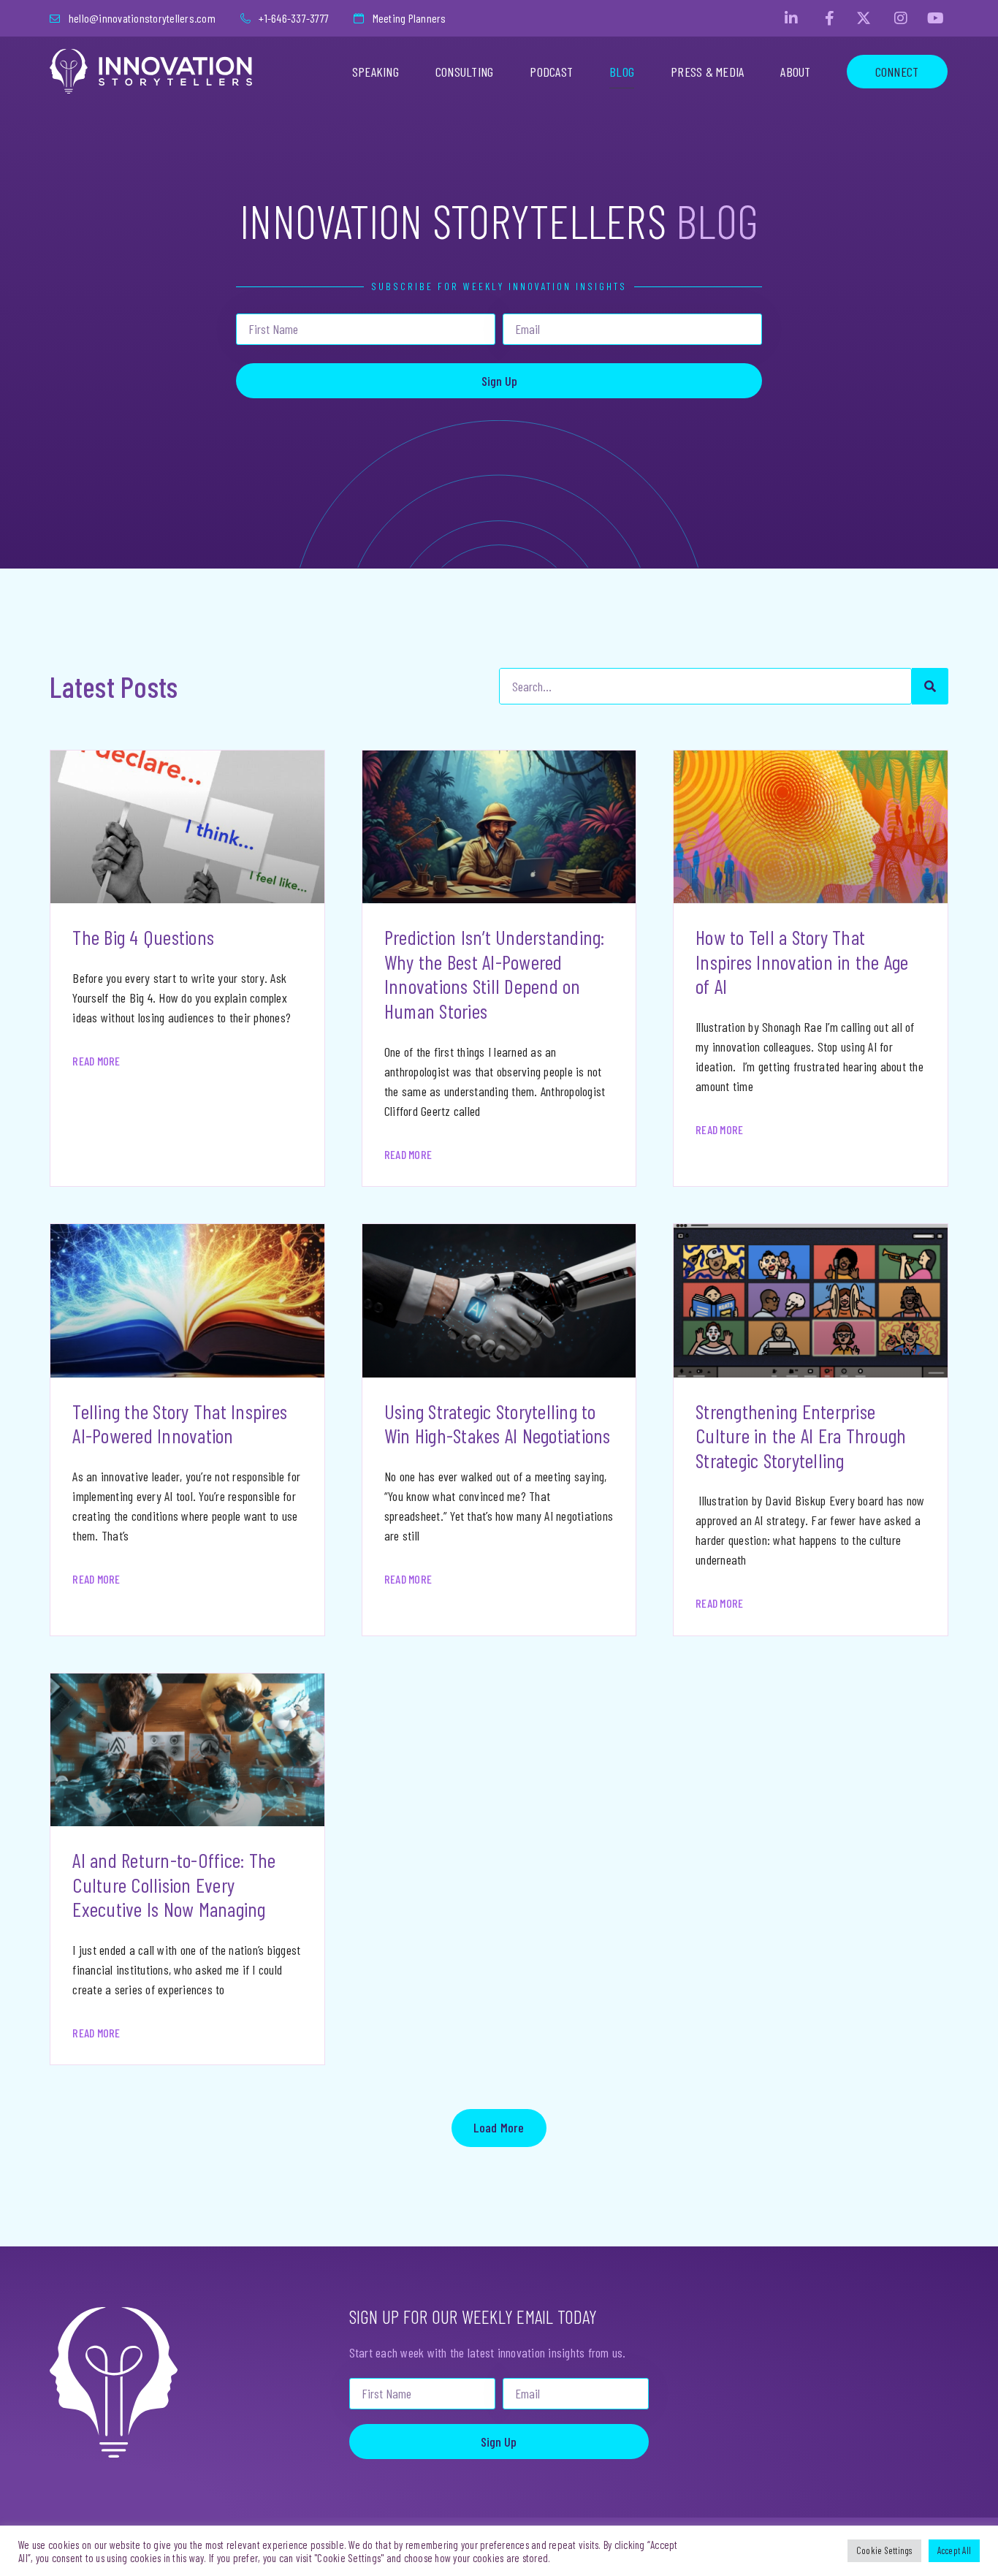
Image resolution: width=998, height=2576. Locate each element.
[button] (499, 2128)
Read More (96, 1061)
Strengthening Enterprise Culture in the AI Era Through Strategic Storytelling (801, 1436)
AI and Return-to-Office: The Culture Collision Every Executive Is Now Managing (174, 1884)
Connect (897, 72)
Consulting (465, 72)
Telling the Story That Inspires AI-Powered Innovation (180, 1424)
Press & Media (707, 72)
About (795, 72)
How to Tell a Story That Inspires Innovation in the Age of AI (802, 961)
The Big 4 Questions (143, 937)
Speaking (376, 72)
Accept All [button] (955, 2550)
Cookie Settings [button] (884, 2550)
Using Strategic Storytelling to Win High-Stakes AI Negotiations (498, 1424)
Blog (622, 72)
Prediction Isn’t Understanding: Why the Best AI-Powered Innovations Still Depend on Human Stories (495, 974)
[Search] (930, 686)
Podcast (551, 72)
